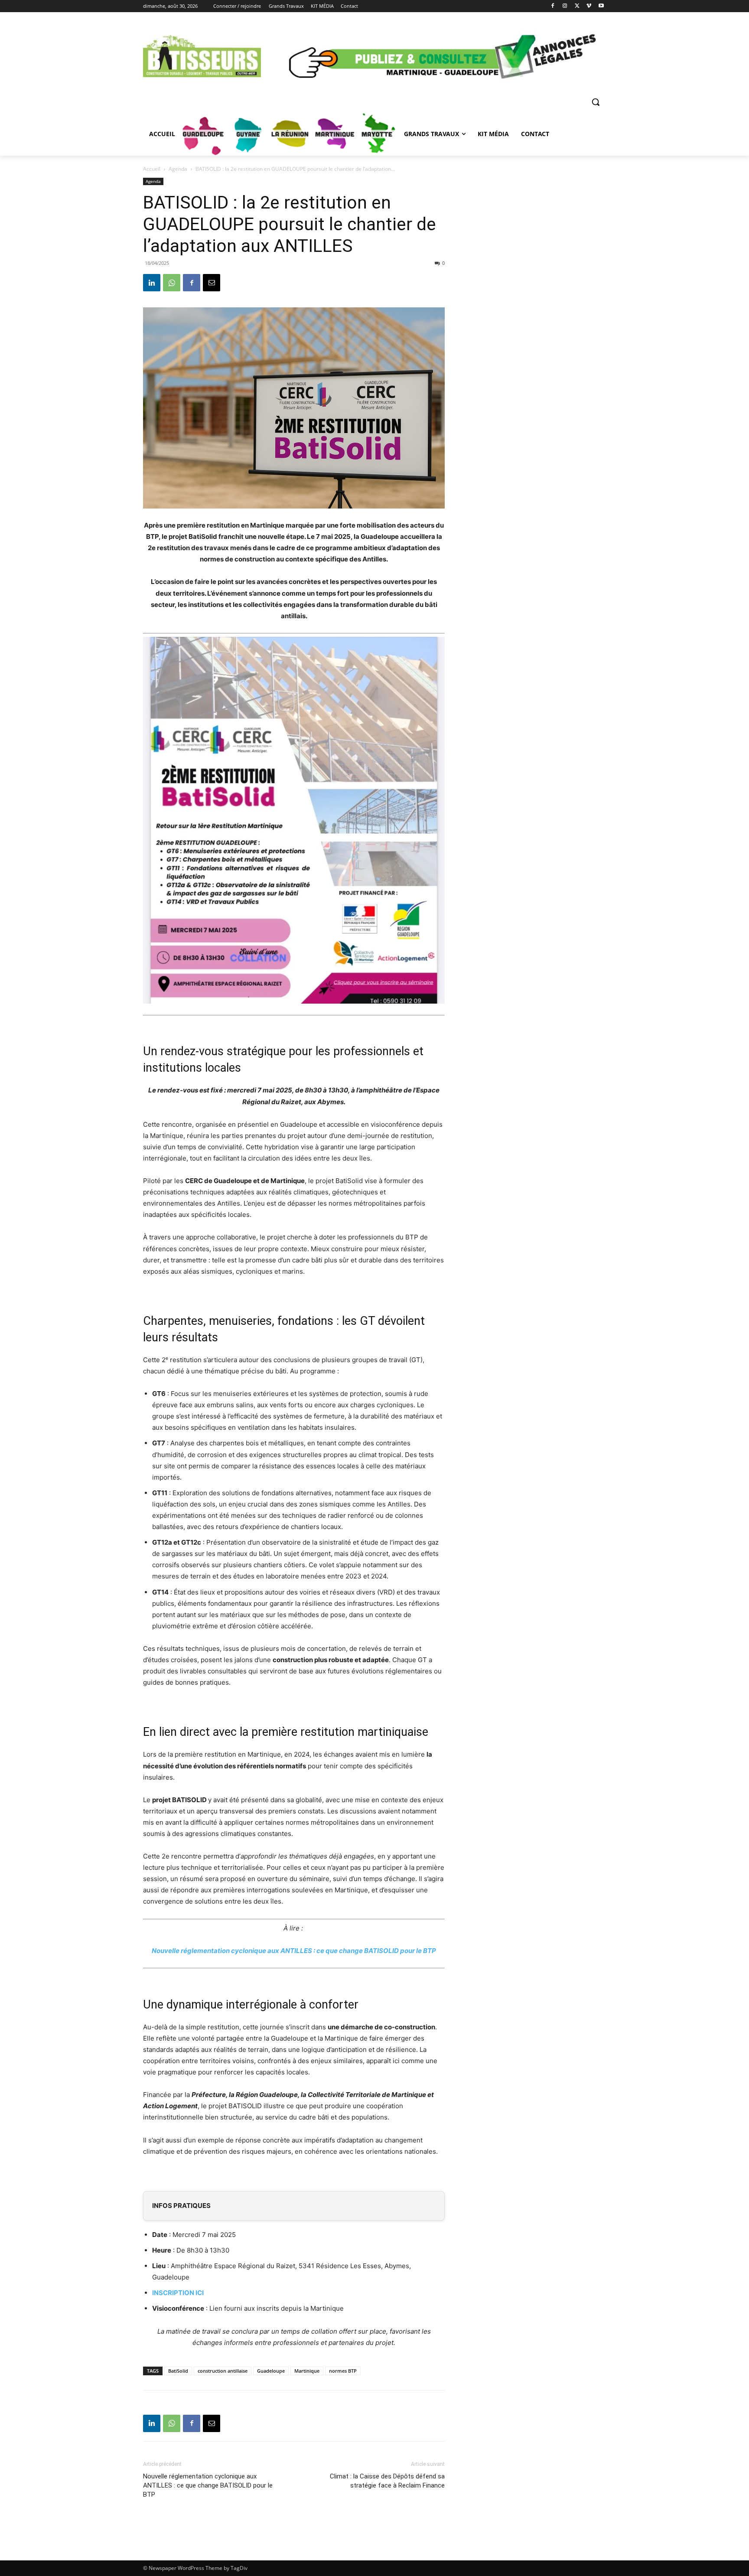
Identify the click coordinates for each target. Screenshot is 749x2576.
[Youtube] (601, 6)
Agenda (178, 169)
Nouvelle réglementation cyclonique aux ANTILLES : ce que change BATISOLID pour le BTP (294, 1951)
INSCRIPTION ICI (178, 2293)
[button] (596, 102)
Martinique (307, 2371)
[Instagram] (565, 6)
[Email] (212, 283)
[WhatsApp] (172, 283)
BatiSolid (178, 2371)
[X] (577, 6)
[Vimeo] (589, 6)
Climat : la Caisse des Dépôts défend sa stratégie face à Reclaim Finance (387, 2481)
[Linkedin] (152, 283)
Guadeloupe (271, 2371)
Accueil (152, 169)
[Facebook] (553, 6)
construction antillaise (223, 2371)
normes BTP (343, 2371)
